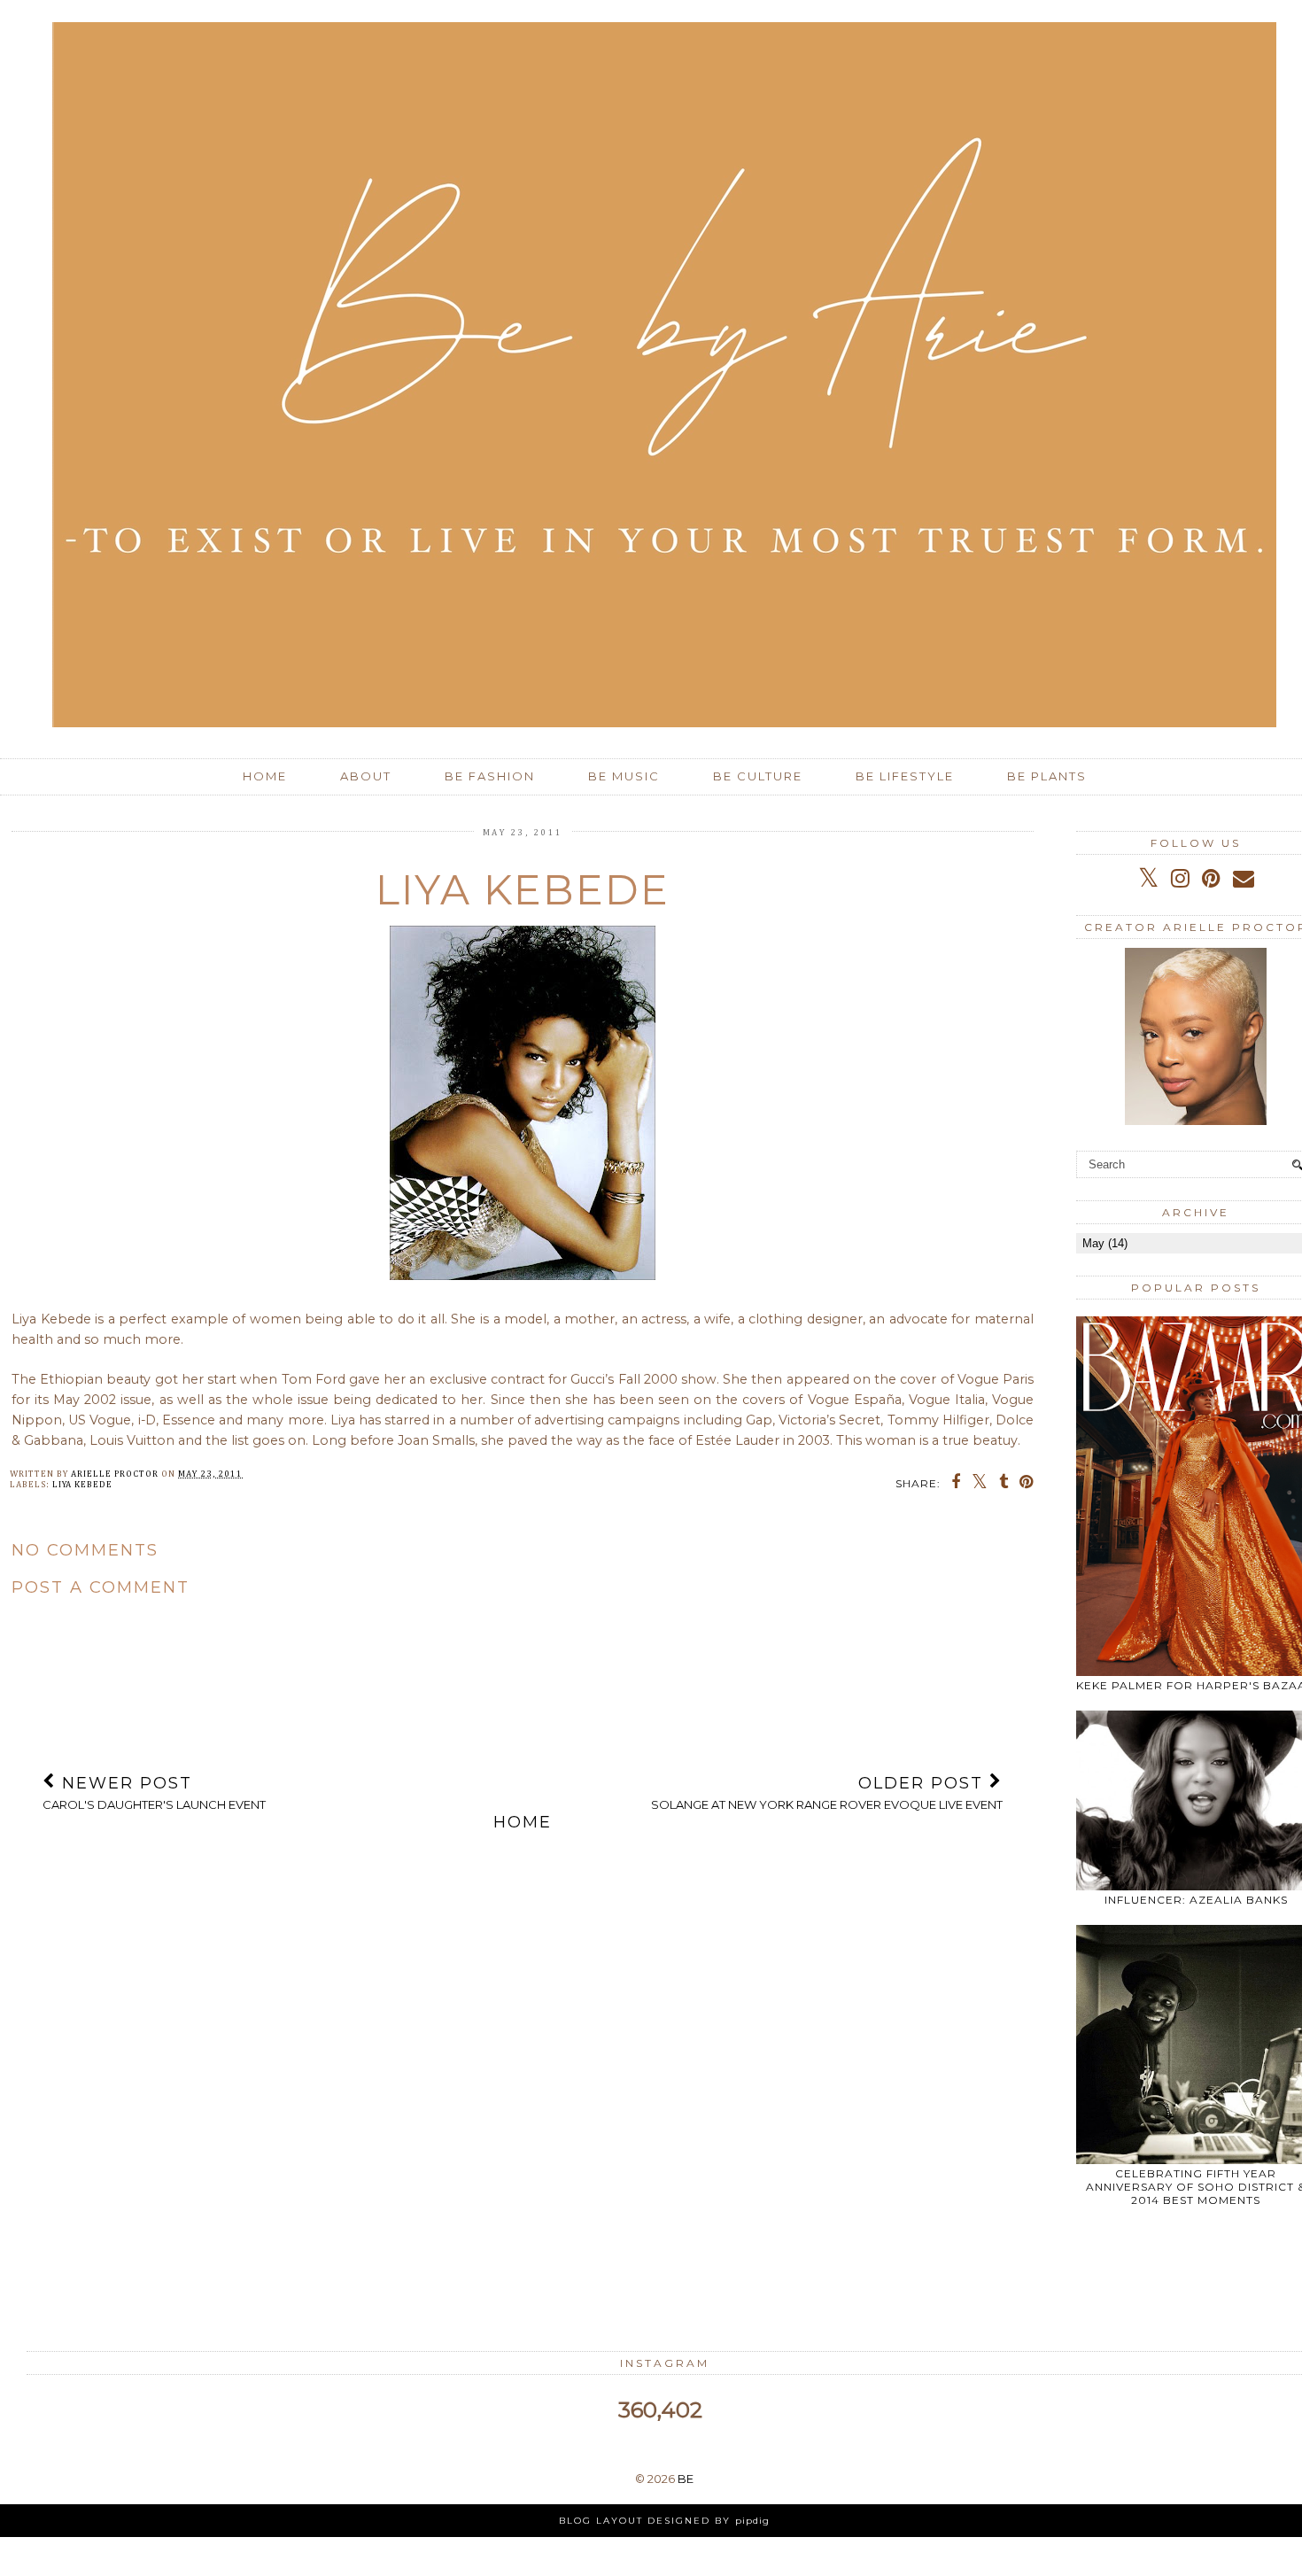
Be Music (624, 776)
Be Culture (758, 776)
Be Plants (1047, 776)
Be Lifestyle (905, 776)
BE (686, 2479)
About (366, 776)
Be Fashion (490, 776)
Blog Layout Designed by (664, 2521)
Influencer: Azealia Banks (1196, 1900)
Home (265, 776)
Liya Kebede (82, 1485)
